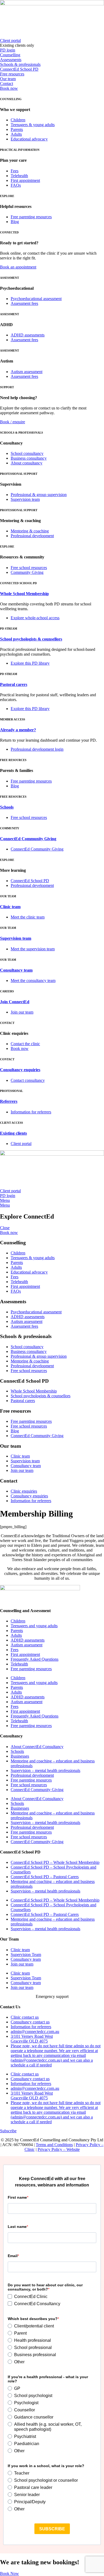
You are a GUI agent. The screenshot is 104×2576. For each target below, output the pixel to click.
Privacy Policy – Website (59, 2149)
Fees (15, 1650)
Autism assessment (27, 1645)
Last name (17, 2227)
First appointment (25, 1654)
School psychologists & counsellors (31, 639)
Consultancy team (16, 970)
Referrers (9, 1101)
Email (13, 2256)
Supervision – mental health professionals (45, 1770)
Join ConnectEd (15, 1002)
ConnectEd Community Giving (28, 839)
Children (18, 1621)
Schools (7, 807)
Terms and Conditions (54, 2145)
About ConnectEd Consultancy (37, 1747)
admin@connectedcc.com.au (35, 2032)
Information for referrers (31, 2027)
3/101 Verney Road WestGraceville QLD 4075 (32, 2039)
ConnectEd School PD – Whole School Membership (55, 1862)
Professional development (32, 1775)
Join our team (22, 1964)
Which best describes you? (33, 2319)
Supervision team (16, 938)
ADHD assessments (28, 1640)
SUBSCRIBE (52, 2529)
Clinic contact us (25, 2017)
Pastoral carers (14, 684)
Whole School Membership (24, 594)
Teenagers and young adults (34, 1626)
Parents (17, 1631)
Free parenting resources (31, 1669)
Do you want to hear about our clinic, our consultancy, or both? (45, 2287)
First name (17, 2197)
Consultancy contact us (30, 2022)
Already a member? (18, 730)
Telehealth (19, 1664)
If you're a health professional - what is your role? (48, 2379)
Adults (16, 1635)
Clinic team (10, 907)
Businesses (20, 1756)
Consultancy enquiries (20, 1070)
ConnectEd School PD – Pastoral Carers (45, 1877)
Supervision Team (26, 1955)
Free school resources (29, 1785)
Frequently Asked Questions (35, 1659)
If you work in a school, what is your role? (46, 2466)
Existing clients (13, 1133)
